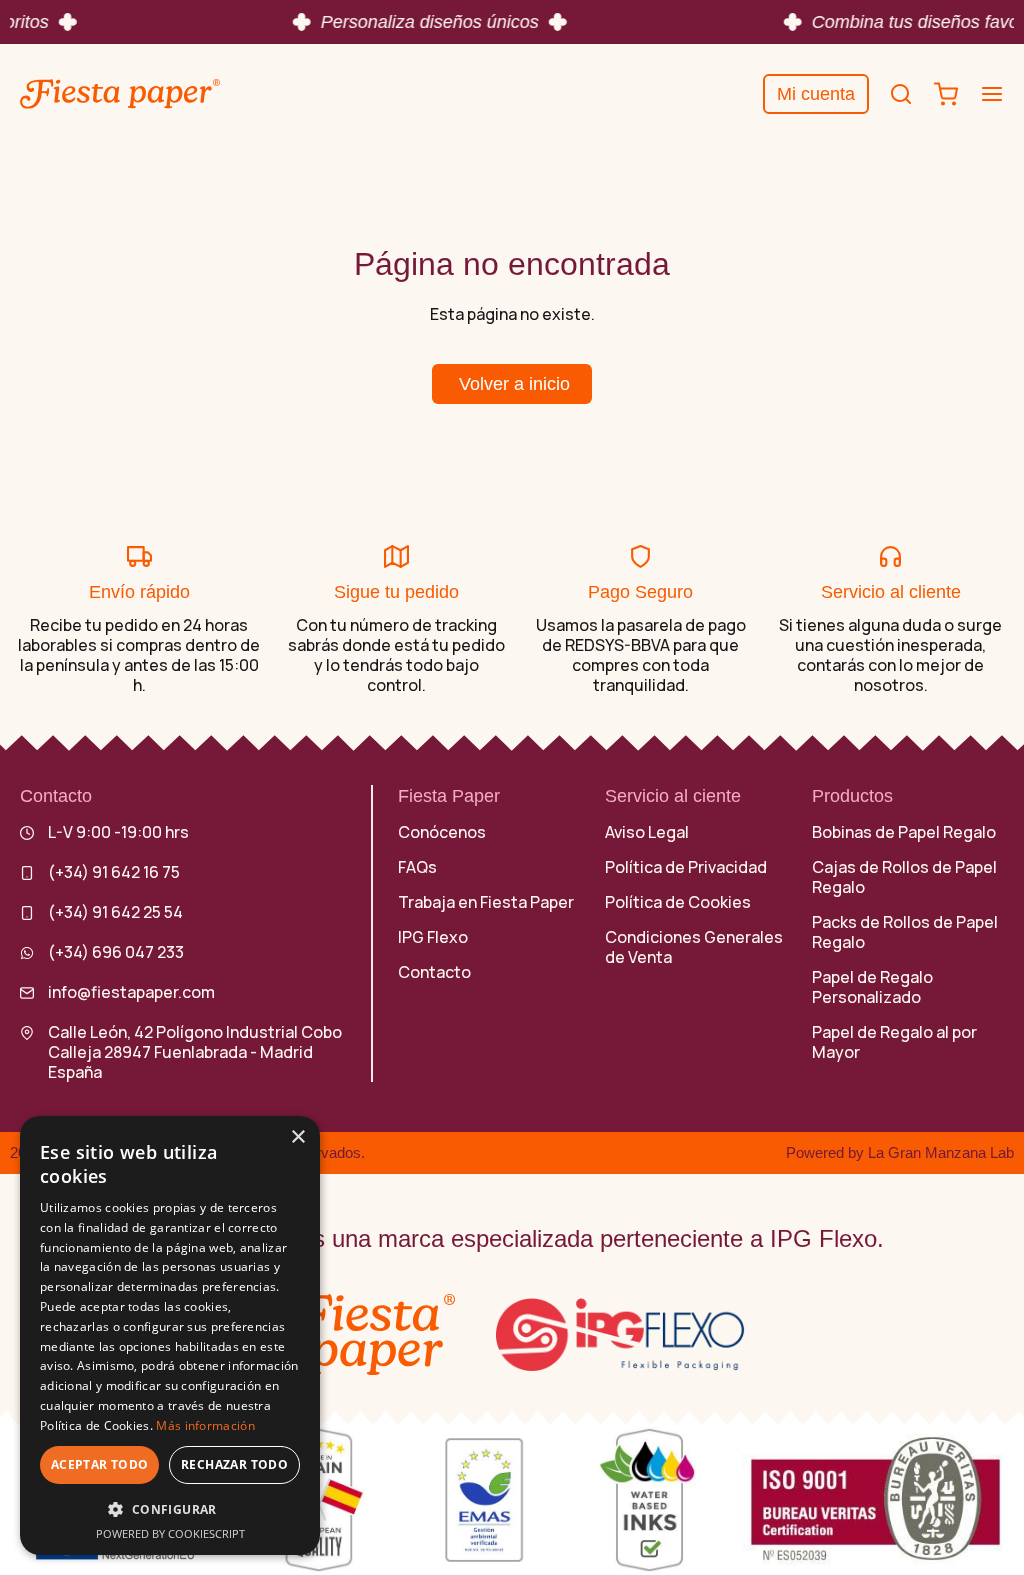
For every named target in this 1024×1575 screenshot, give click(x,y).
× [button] (297, 1137)
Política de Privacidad (686, 867)
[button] (170, 1509)
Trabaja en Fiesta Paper (486, 902)
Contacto (434, 972)
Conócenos (442, 832)
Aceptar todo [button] (100, 1464)
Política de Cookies (678, 902)
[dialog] (170, 1335)
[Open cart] (946, 94)
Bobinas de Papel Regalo (904, 832)
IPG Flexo (433, 937)
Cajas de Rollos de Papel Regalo (904, 877)
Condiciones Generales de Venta (694, 947)
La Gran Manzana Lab (941, 1152)
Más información (205, 1425)
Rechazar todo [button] (234, 1464)
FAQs (417, 867)
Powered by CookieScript (170, 1533)
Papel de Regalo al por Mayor (894, 1042)
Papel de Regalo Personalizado (872, 987)
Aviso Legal (647, 832)
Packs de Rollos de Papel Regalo (905, 932)
